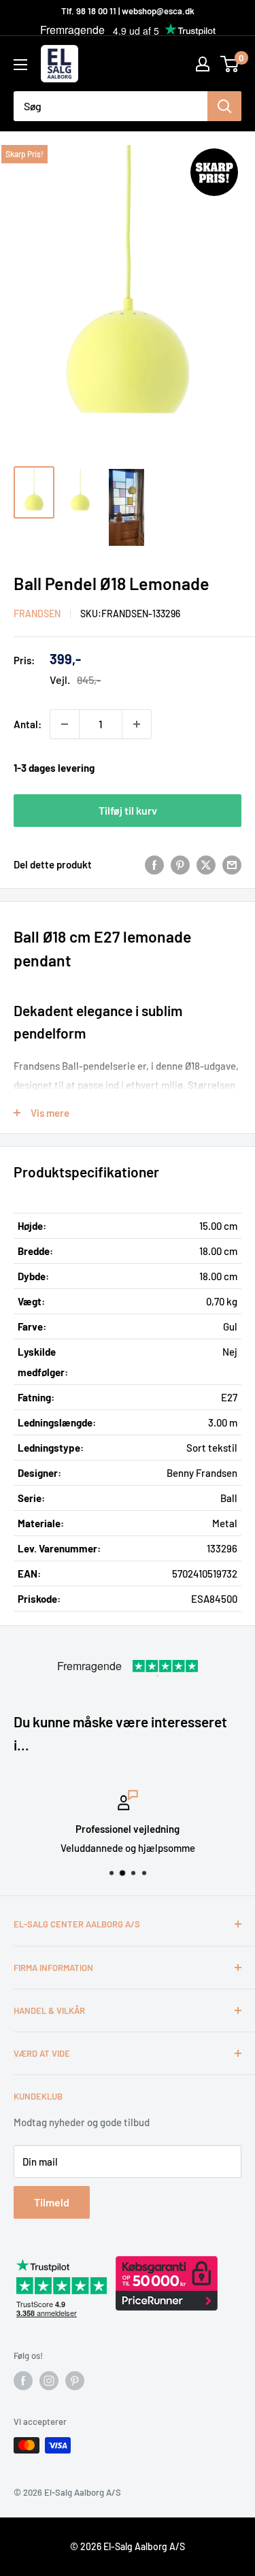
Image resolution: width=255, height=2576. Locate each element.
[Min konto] (203, 64)
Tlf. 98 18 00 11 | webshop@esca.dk (128, 11)
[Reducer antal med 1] (65, 724)
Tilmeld (52, 2202)
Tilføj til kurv (128, 810)
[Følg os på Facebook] (23, 2381)
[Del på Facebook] (154, 864)
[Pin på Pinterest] (180, 864)
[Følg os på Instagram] (49, 2381)
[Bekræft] (224, 106)
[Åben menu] (20, 65)
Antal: (28, 724)
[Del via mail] (232, 864)
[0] (230, 64)
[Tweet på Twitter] (206, 864)
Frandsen (37, 614)
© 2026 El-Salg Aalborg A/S (128, 2546)
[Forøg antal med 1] (137, 724)
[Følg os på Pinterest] (75, 2381)
